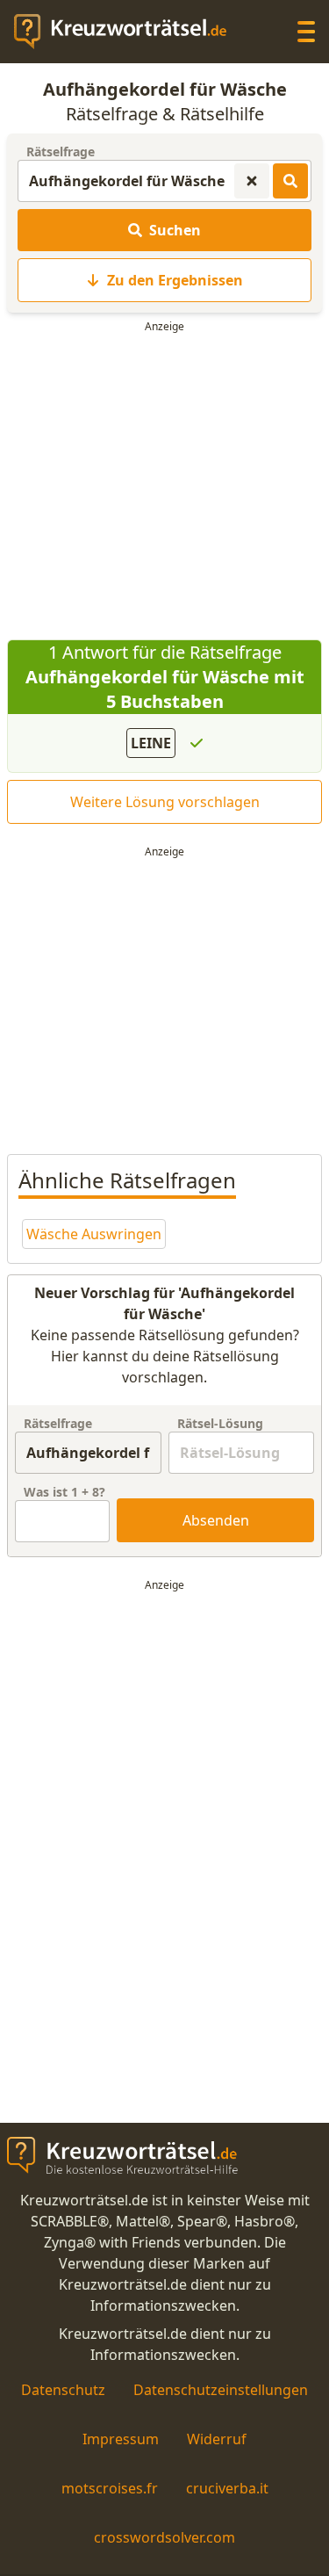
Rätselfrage (61, 152)
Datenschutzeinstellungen (221, 2390)
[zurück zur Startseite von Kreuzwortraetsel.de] (129, 32)
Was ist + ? (64, 1492)
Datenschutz (63, 2390)
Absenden (216, 1520)
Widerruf (217, 2439)
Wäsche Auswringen (94, 1234)
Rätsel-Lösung (220, 1423)
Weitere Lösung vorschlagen (165, 802)
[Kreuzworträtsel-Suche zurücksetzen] (252, 181)
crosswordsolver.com (164, 2537)
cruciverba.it (227, 2488)
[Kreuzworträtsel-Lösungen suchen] (290, 181)
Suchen (175, 230)
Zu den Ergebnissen (175, 280)
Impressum (121, 2439)
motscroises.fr (110, 2488)
